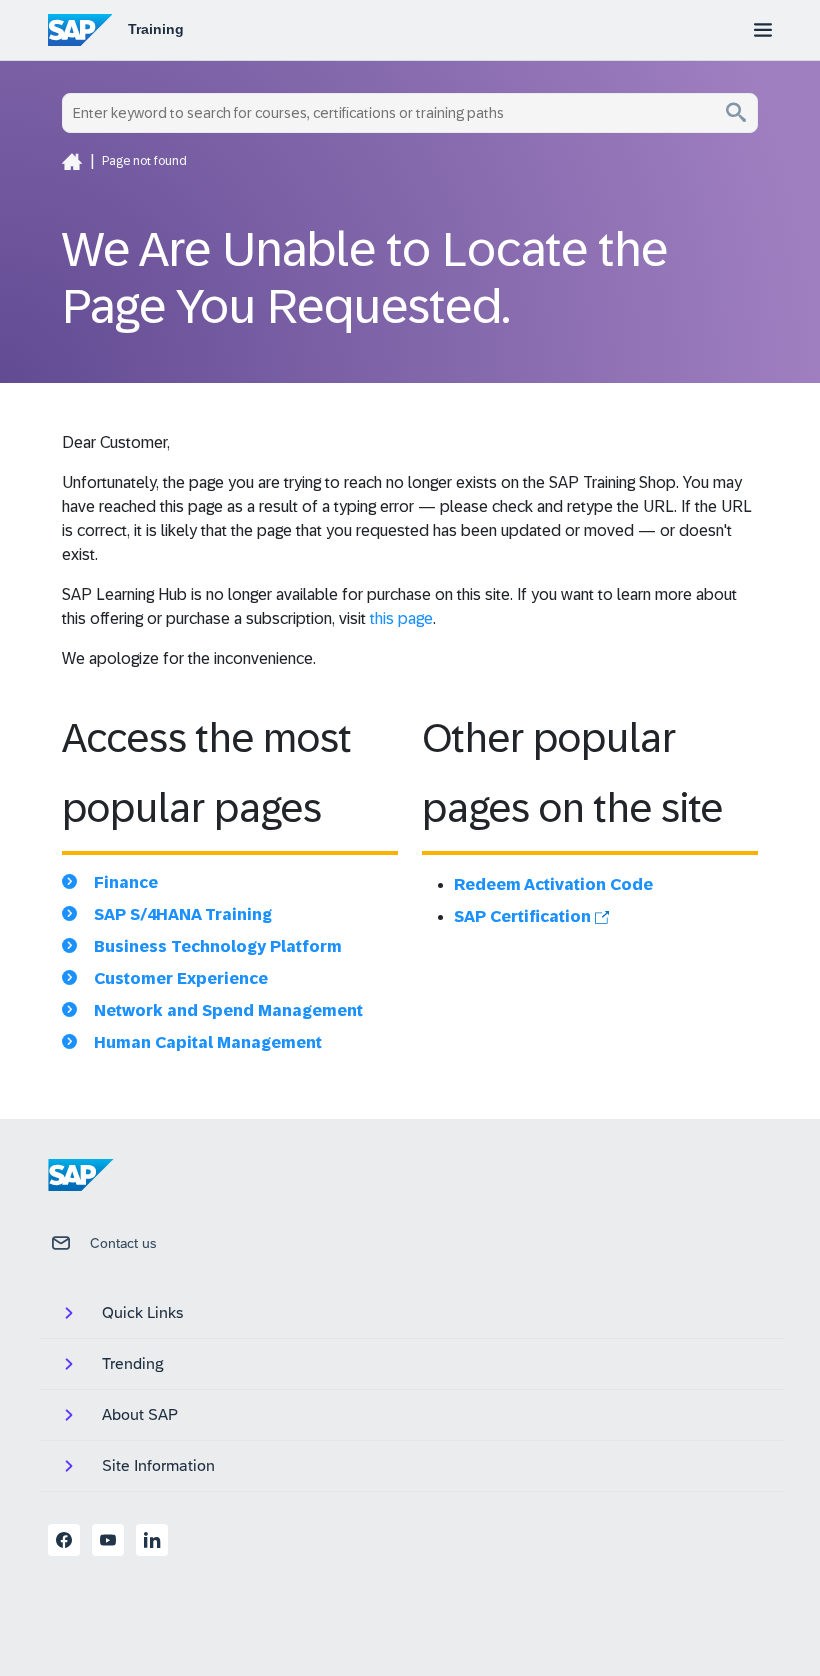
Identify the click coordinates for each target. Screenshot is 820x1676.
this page (401, 618)
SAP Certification (524, 916)
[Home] (72, 161)
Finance (126, 882)
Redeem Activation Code (553, 884)
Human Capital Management (208, 1042)
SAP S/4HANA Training (183, 914)
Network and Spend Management (228, 1010)
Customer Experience (181, 978)
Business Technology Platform (218, 946)
